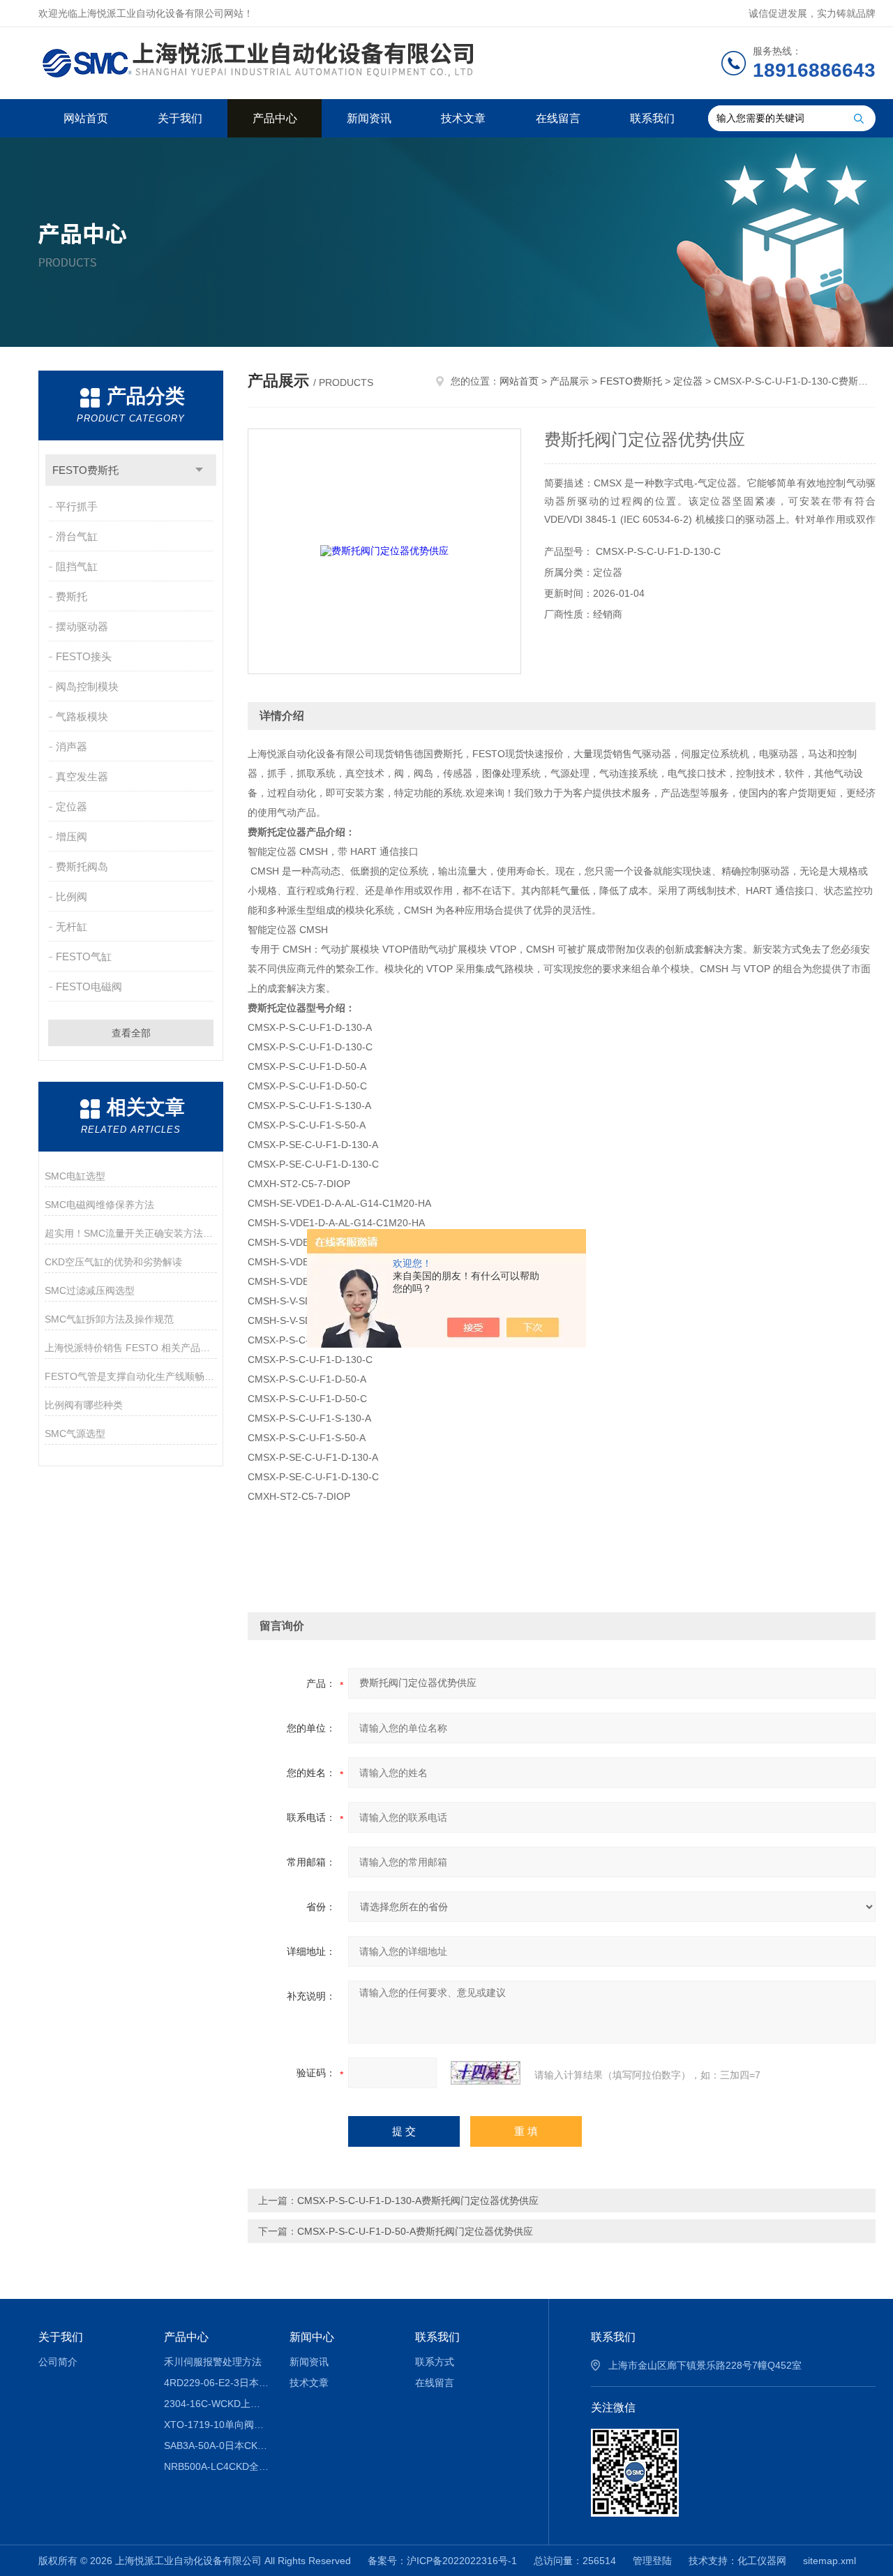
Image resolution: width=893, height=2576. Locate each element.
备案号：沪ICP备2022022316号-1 (442, 2561)
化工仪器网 (762, 2561)
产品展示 (569, 381)
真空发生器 (82, 776)
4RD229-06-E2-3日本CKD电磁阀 (217, 2383)
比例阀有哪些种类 (84, 1405)
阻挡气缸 (77, 566)
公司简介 (58, 2362)
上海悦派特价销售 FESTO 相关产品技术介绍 (131, 1348)
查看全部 (131, 1033)
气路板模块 (82, 716)
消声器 (72, 746)
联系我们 (652, 118)
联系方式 (435, 2362)
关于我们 (180, 118)
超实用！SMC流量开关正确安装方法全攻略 (131, 1233)
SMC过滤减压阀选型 (90, 1290)
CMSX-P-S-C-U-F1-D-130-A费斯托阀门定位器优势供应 (418, 2201)
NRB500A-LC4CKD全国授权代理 (217, 2466)
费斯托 (72, 596)
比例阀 (72, 896)
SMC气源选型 (75, 1434)
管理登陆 (652, 2561)
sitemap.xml (830, 2561)
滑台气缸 (77, 536)
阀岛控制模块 (87, 686)
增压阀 (72, 836)
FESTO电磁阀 (89, 987)
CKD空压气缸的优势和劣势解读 (113, 1262)
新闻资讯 (369, 118)
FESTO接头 (84, 656)
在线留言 (558, 118)
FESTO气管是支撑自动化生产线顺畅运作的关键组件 (131, 1376)
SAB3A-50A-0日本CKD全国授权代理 (217, 2445)
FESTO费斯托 (85, 470)
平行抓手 (77, 506)
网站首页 (86, 118)
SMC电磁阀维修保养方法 (99, 1205)
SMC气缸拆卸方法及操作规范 (109, 1319)
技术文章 (463, 118)
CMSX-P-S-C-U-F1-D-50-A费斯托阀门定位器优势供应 (415, 2231)
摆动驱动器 (82, 626)
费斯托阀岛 (82, 866)
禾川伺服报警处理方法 (213, 2362)
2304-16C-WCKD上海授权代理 (217, 2404)
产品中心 (275, 118)
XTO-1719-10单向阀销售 (217, 2425)
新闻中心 (312, 2337)
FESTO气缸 (84, 956)
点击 (199, 470)
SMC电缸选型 (75, 1176)
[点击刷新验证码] (486, 2073)
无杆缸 (72, 926)
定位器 (72, 806)
